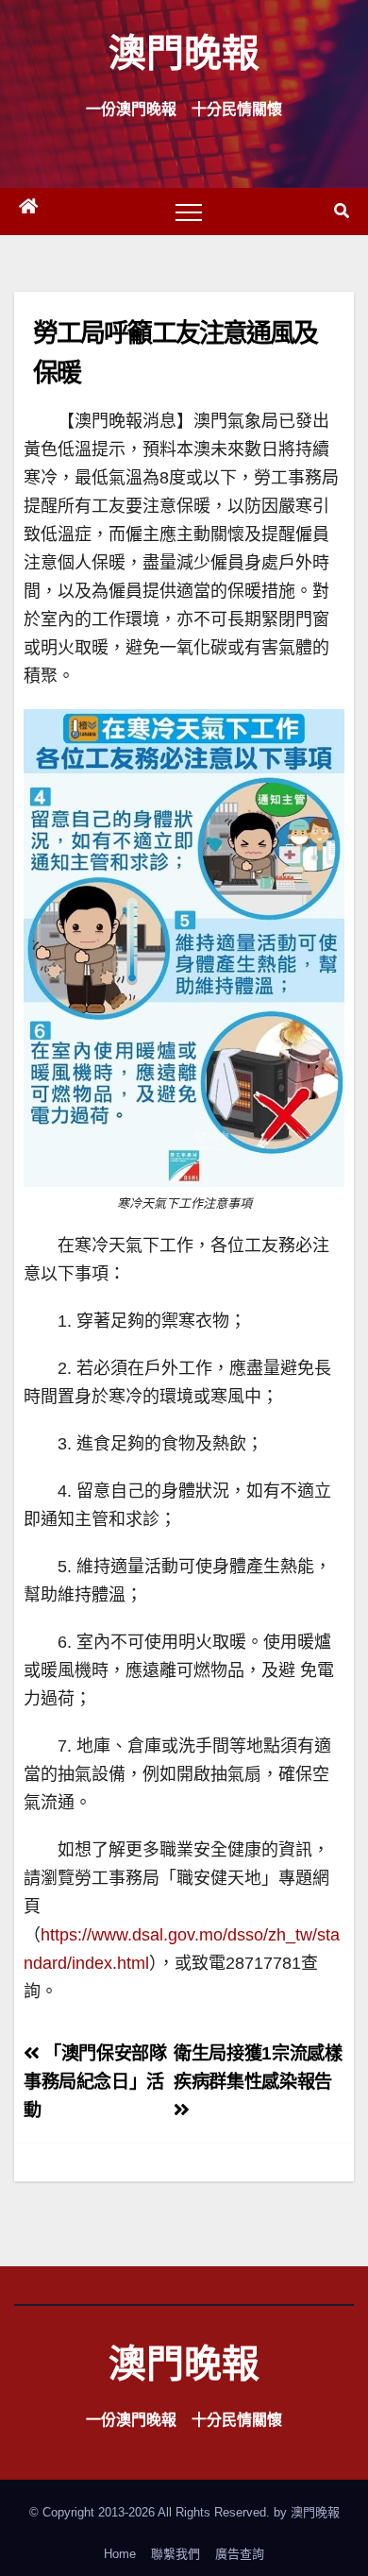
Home (120, 2554)
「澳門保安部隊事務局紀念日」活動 (95, 2082)
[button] (342, 211)
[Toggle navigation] (189, 212)
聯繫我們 (176, 2554)
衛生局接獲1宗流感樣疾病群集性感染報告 (258, 2068)
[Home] (28, 212)
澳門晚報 (184, 51)
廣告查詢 (240, 2554)
